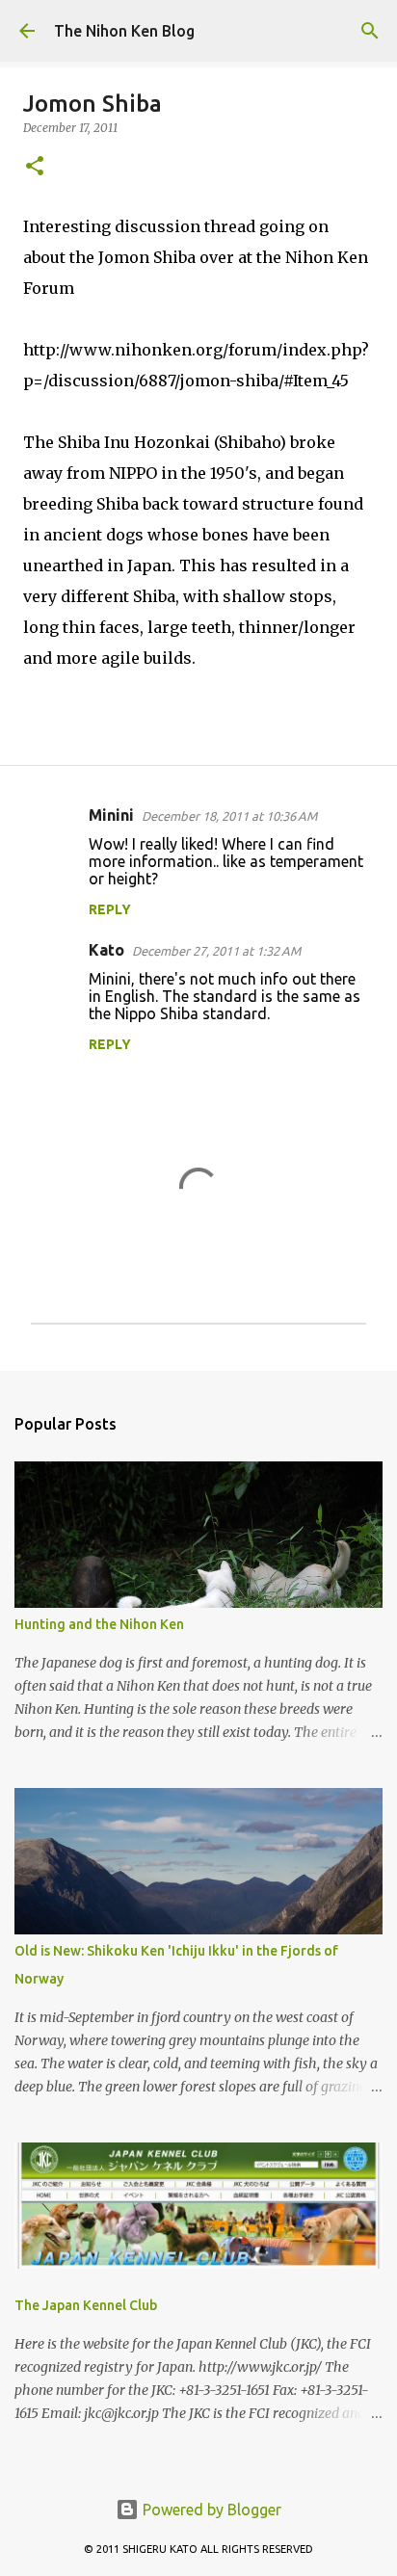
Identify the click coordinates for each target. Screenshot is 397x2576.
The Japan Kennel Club (86, 2305)
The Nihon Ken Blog (124, 31)
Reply (110, 909)
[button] (35, 167)
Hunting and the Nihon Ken (99, 1624)
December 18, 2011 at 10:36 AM (229, 816)
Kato (106, 950)
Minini (111, 815)
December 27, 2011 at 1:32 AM (216, 951)
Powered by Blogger (210, 2510)
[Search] (370, 31)
